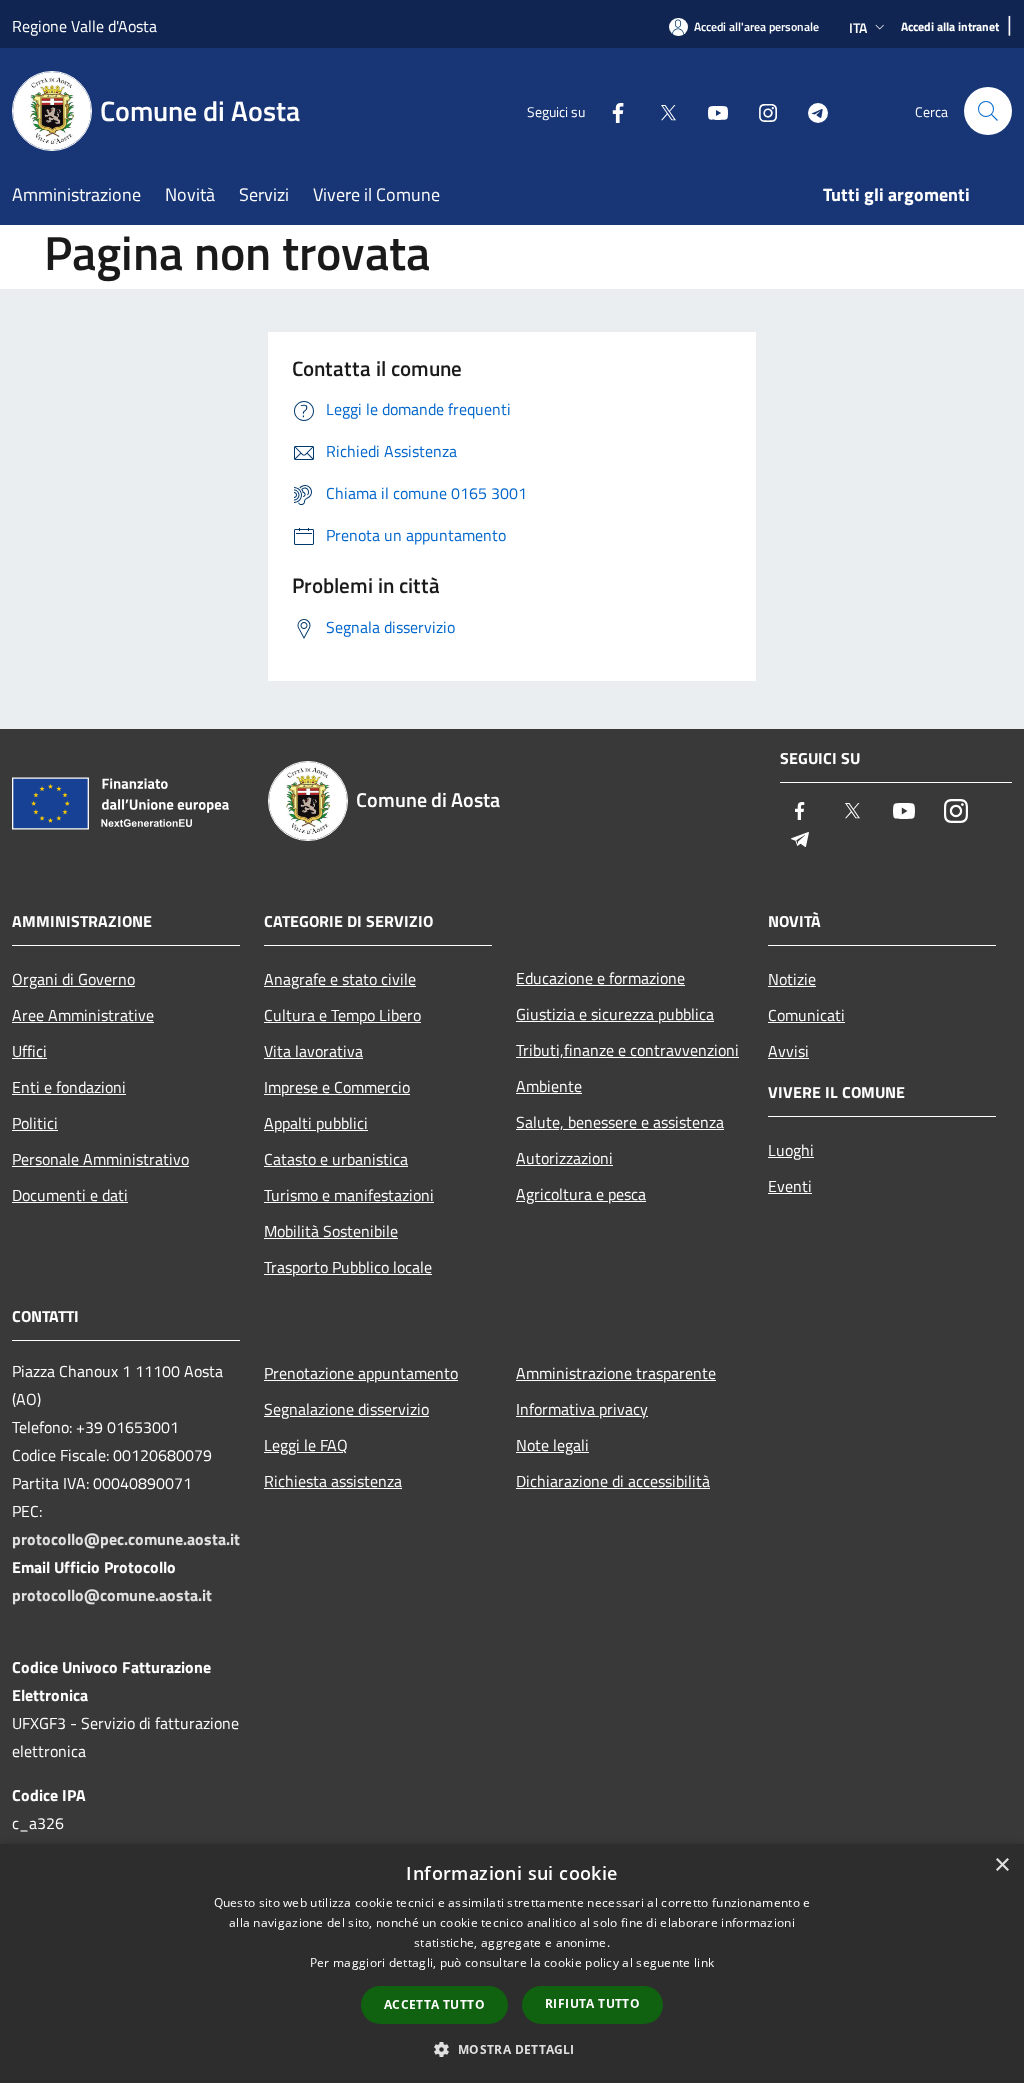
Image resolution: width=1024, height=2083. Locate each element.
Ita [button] (858, 27)
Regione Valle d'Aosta (84, 26)
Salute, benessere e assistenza (620, 1122)
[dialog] (512, 1963)
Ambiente (549, 1086)
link (704, 1962)
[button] (511, 2049)
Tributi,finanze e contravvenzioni (627, 1050)
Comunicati (806, 1015)
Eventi (790, 1186)
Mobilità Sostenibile (331, 1231)
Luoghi (791, 1150)
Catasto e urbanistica (336, 1159)
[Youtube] (710, 110)
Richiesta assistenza (333, 1481)
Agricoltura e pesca (581, 1194)
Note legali (552, 1445)
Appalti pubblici (316, 1123)
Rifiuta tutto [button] (592, 2003)
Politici (35, 1123)
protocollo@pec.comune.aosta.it (126, 1539)
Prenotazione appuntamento (361, 1373)
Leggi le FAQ (306, 1445)
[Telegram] (810, 110)
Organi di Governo (73, 979)
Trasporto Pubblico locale (348, 1267)
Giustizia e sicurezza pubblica (615, 1014)
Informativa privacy (582, 1409)
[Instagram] (760, 110)
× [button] (1001, 1865)
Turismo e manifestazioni (349, 1195)
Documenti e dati (70, 1195)
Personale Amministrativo (100, 1159)
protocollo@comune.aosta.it (112, 1595)
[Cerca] (988, 111)
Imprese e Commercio (337, 1087)
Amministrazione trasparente (616, 1373)
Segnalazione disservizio (346, 1409)
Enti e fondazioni (69, 1087)
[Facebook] (610, 110)
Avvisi (788, 1051)
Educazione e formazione (600, 978)
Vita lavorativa (313, 1051)
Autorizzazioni (564, 1158)
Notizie (792, 979)
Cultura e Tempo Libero (342, 1015)
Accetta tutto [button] (434, 2004)
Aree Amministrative (83, 1015)
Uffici (29, 1051)
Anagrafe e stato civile (340, 979)
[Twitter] (660, 110)
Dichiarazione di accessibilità (613, 1481)
